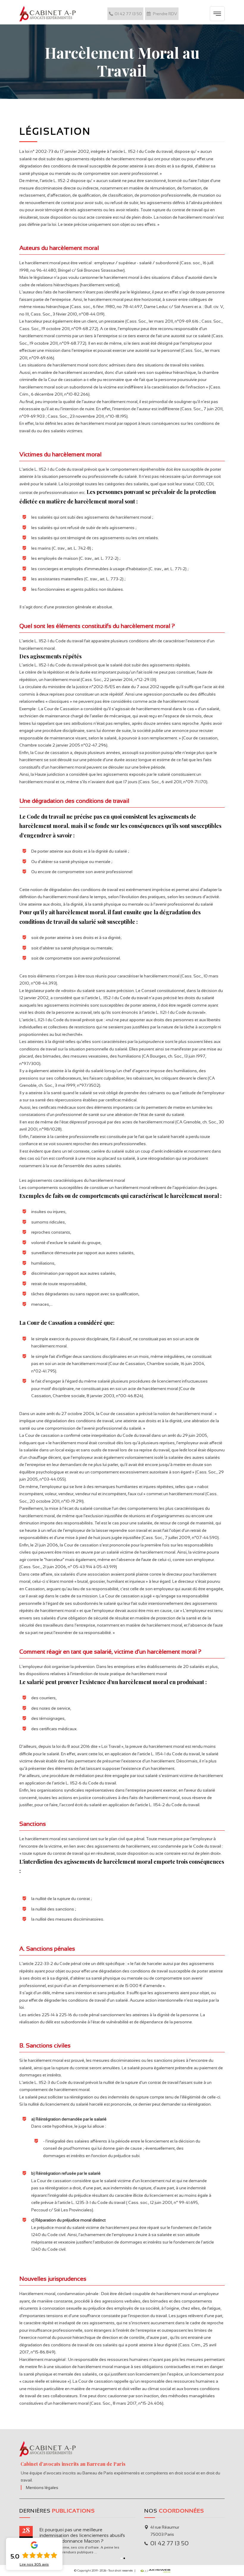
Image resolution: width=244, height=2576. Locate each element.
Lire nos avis (34, 2564)
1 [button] (121, 2558)
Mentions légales (42, 2488)
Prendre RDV (165, 14)
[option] (77, 2541)
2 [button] (124, 2558)
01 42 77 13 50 (128, 14)
